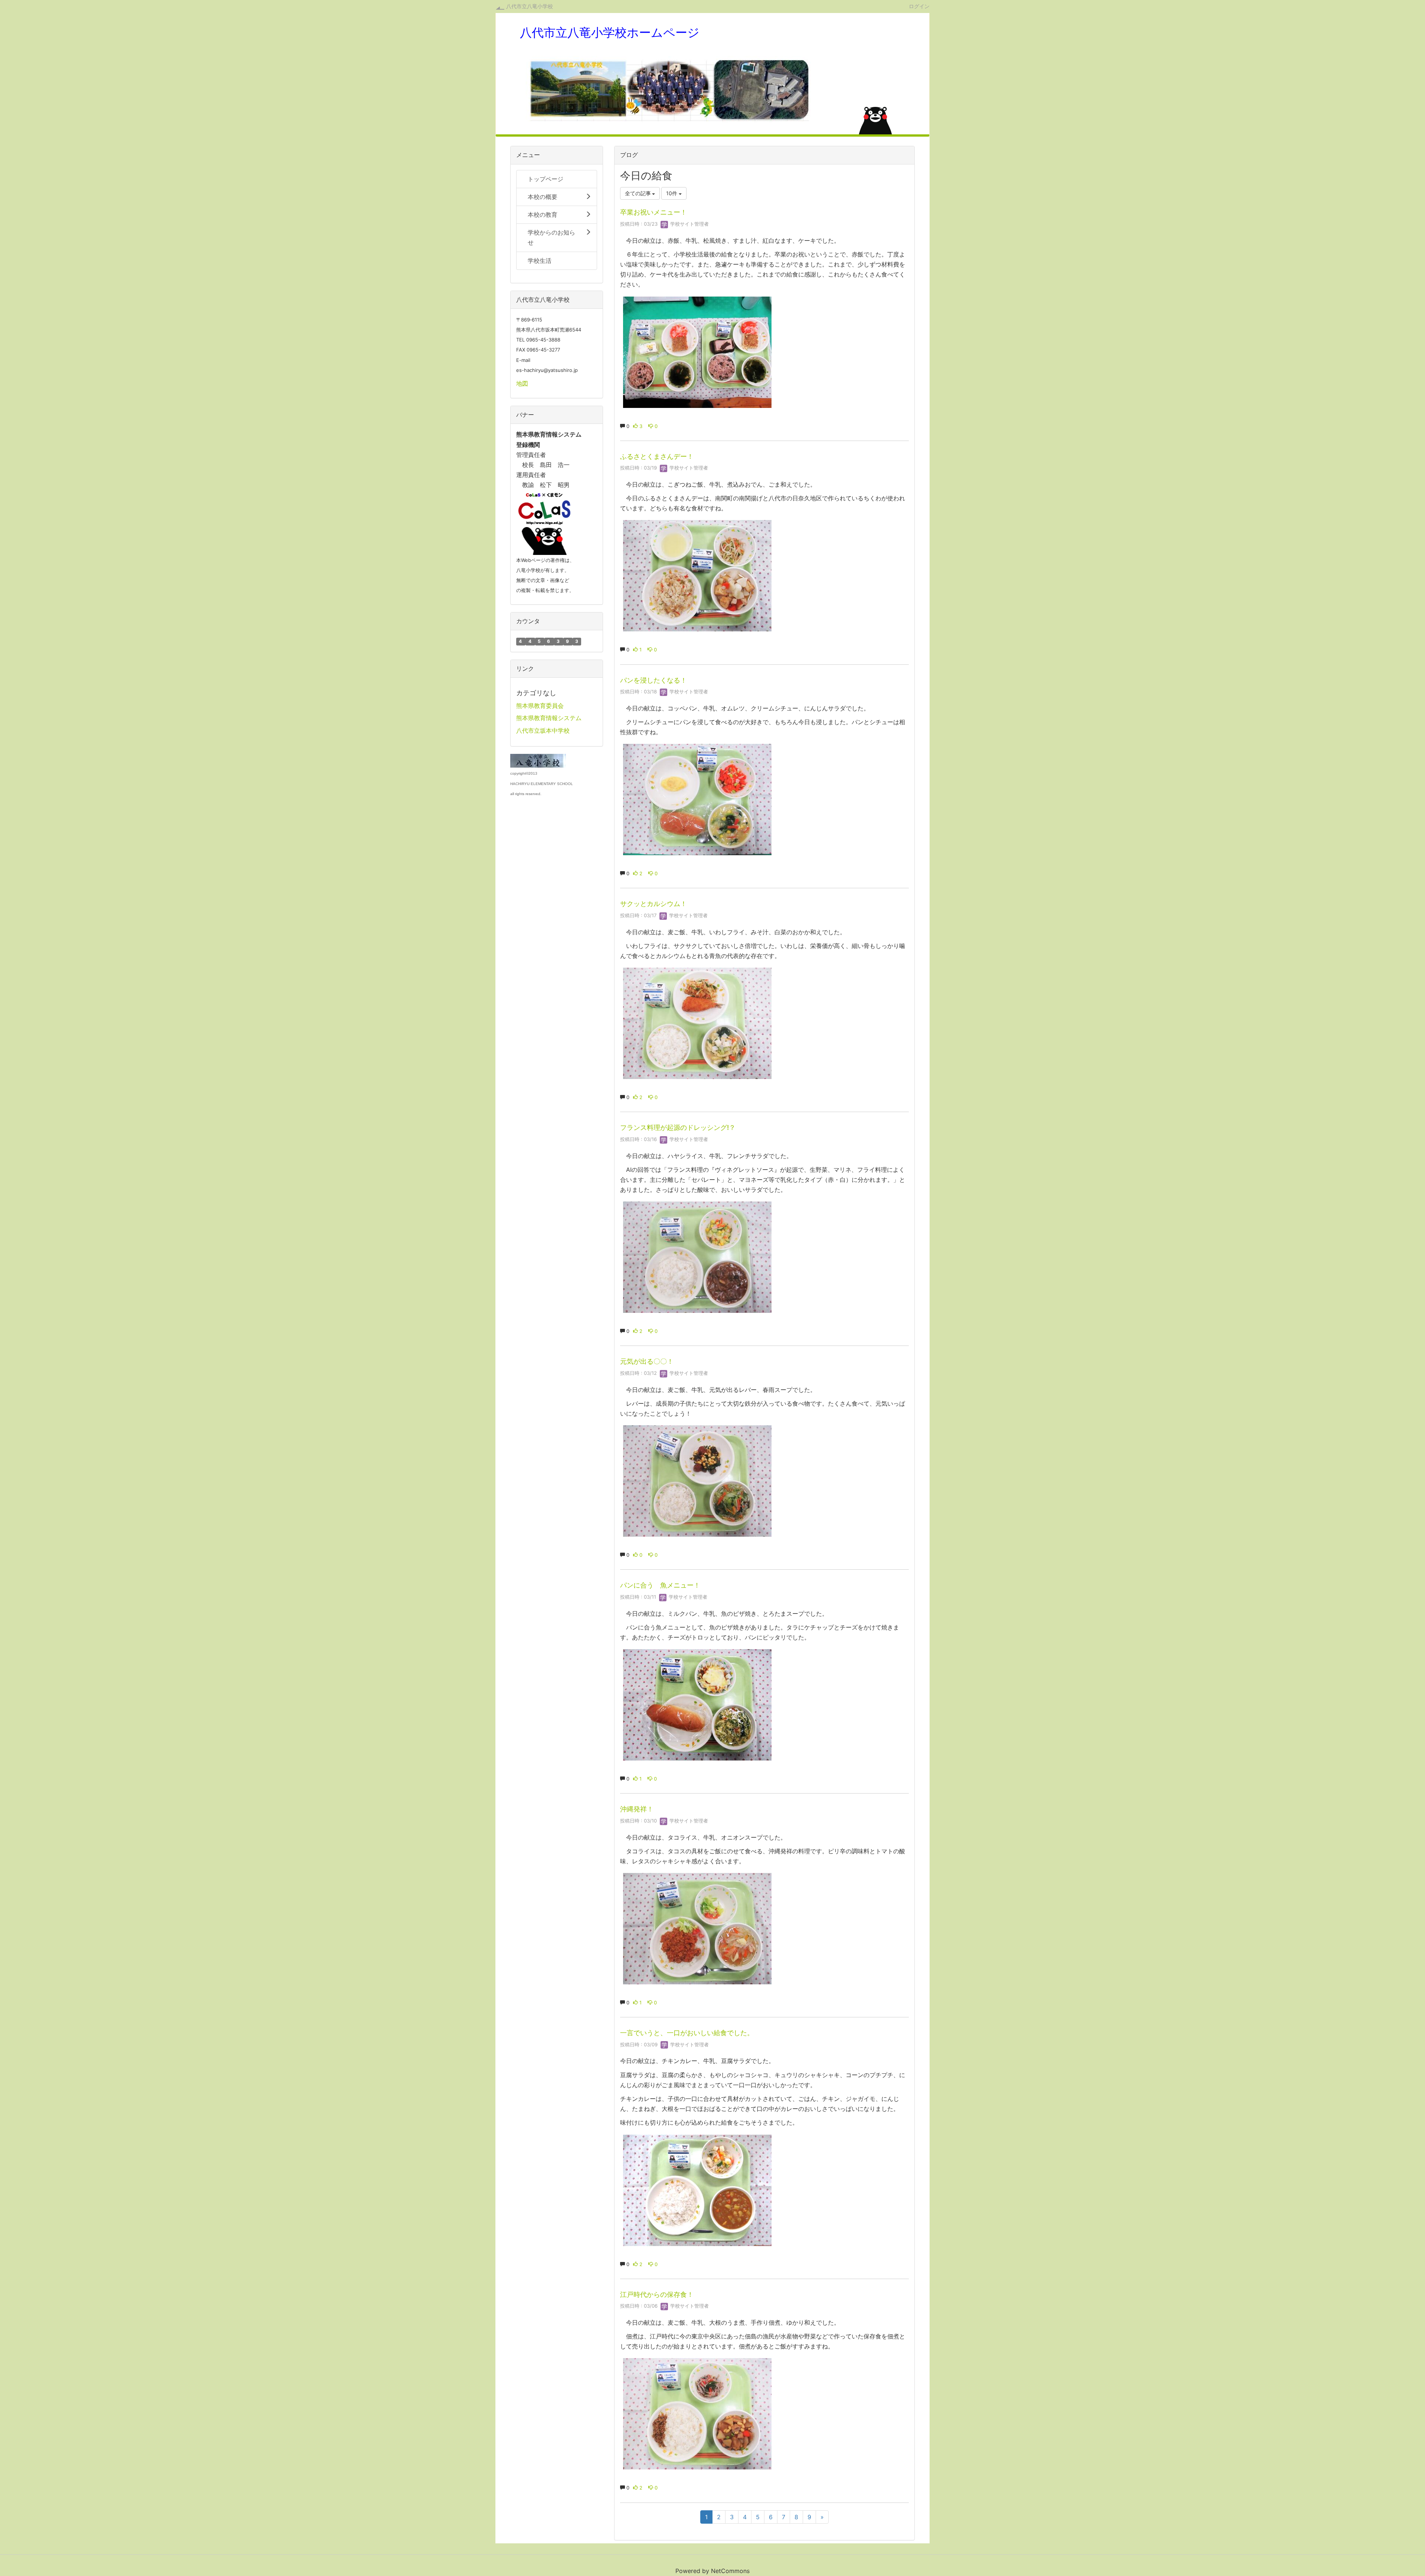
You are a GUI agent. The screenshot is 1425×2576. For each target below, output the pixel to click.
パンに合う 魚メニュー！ (660, 1585)
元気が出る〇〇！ (647, 1361)
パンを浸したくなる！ (653, 680)
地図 (522, 383)
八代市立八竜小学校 (530, 6)
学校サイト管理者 (689, 224)
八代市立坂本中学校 (543, 730)
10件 (672, 193)
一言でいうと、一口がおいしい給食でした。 (687, 2033)
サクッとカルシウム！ (653, 904)
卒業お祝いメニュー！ (653, 212)
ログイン (919, 6)
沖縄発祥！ (637, 1809)
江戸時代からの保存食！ (657, 2294)
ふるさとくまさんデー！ (657, 456)
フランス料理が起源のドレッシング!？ (678, 1127)
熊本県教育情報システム (549, 718)
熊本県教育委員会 (540, 706)
